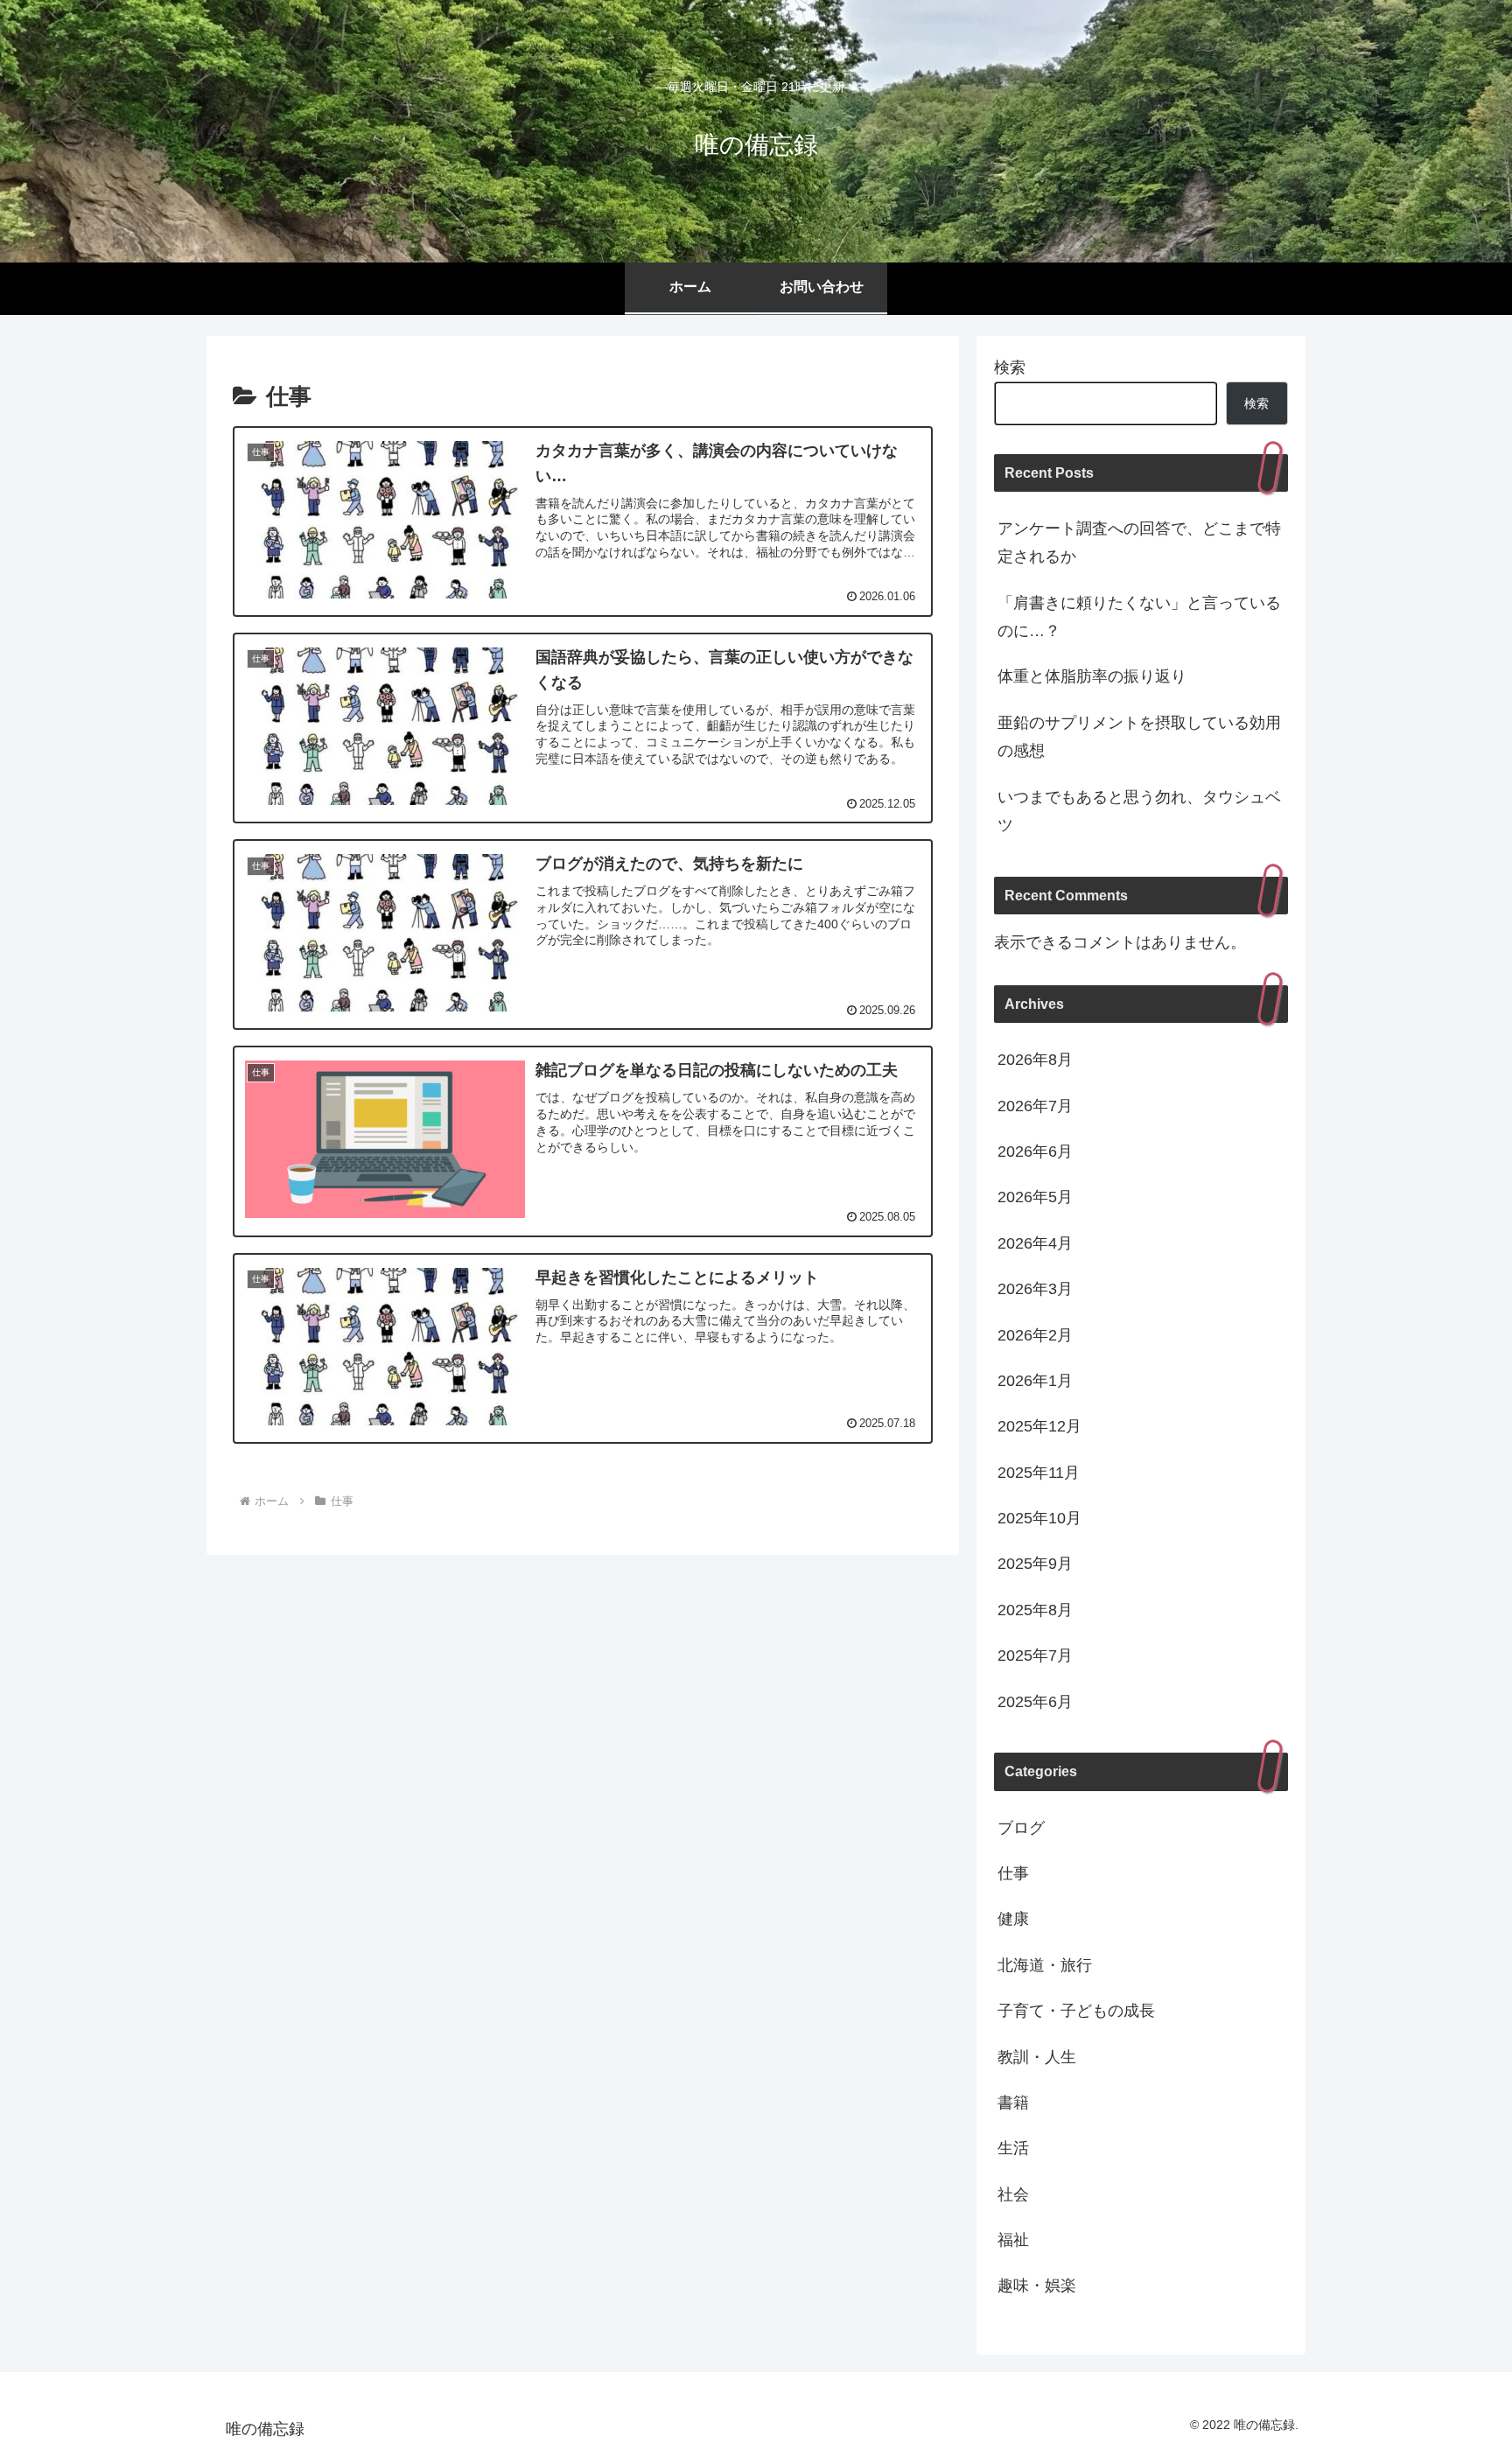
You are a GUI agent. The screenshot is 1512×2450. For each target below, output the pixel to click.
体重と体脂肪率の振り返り (1092, 676)
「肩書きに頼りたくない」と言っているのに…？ (1139, 617)
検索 (1010, 367)
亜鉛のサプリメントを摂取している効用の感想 (1139, 737)
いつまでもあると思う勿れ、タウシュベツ (1139, 811)
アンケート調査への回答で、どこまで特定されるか (1139, 542)
